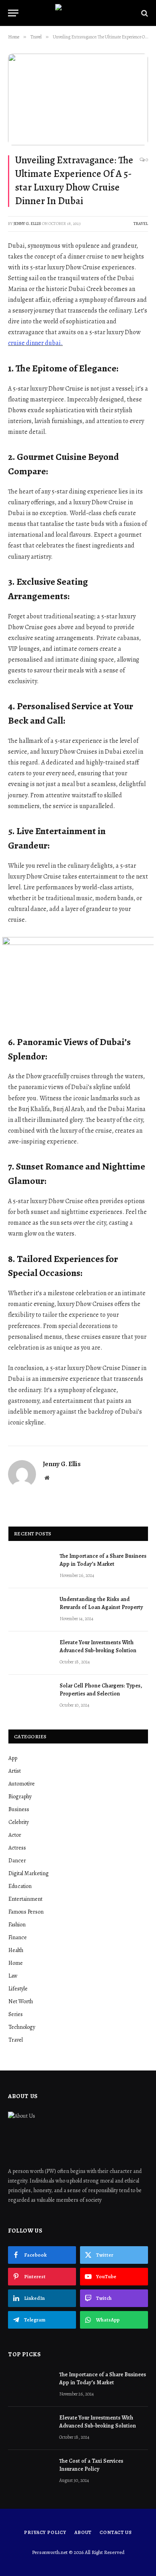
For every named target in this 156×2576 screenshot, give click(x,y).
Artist (15, 1771)
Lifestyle (18, 1989)
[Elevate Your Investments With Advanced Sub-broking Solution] (30, 1653)
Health (16, 1950)
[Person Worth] (78, 13)
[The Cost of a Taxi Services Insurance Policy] (30, 2472)
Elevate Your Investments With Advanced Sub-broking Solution (98, 1646)
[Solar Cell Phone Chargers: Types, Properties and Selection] (30, 1696)
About (83, 2532)
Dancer (17, 1861)
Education (20, 1886)
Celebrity (19, 1822)
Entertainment (25, 1899)
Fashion (17, 1925)
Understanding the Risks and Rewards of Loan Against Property (101, 1603)
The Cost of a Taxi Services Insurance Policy (91, 2465)
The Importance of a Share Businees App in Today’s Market (103, 1560)
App (13, 1758)
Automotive (22, 1784)
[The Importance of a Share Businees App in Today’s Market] (30, 1567)
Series (16, 2014)
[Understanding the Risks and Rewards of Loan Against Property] (30, 1610)
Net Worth (21, 2001)
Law (13, 1976)
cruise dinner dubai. (35, 343)
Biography (20, 1797)
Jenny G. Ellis (27, 224)
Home (16, 1963)
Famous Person (26, 1912)
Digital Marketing (29, 1873)
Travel (141, 224)
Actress (17, 1848)
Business (19, 1809)
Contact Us (116, 2532)
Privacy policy (45, 2532)
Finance (18, 1937)
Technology (22, 2027)
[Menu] (13, 13)
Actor (15, 1835)
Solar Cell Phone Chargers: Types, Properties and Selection (101, 1690)
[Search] (144, 13)
